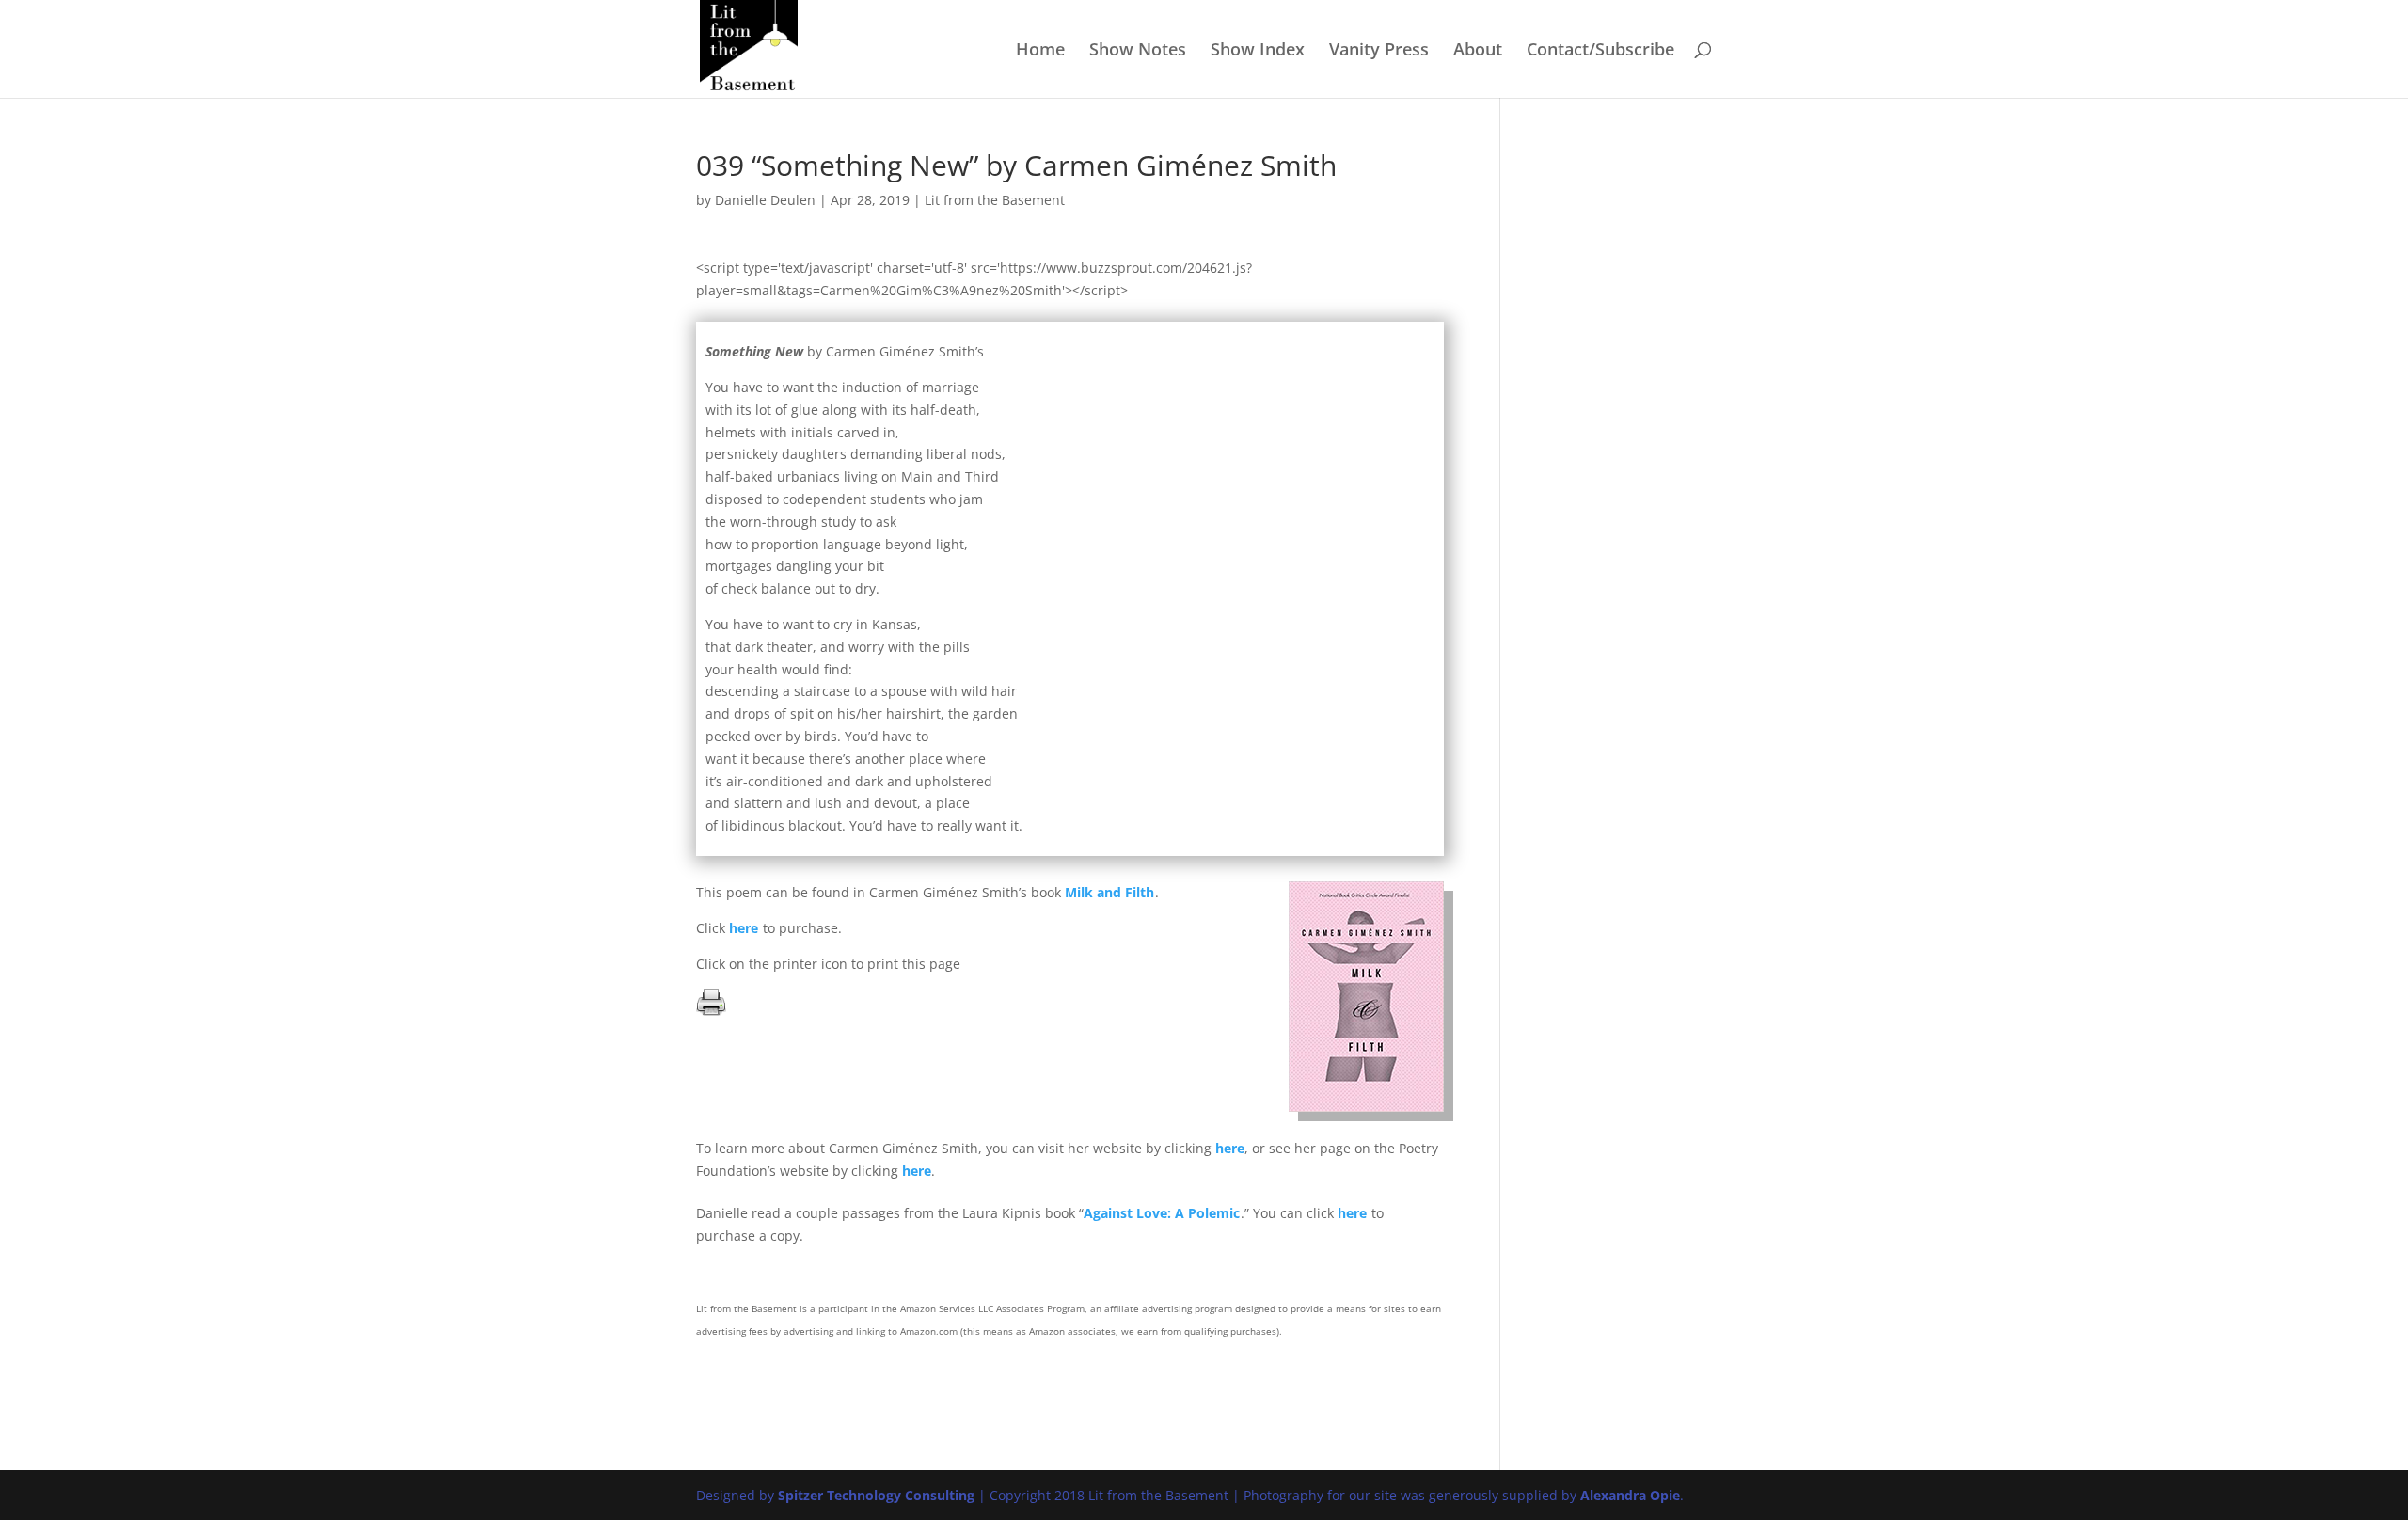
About (1478, 51)
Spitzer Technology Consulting (876, 1495)
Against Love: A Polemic (1162, 1213)
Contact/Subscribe (1600, 51)
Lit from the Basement (995, 200)
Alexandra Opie (1630, 1495)
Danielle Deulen (765, 200)
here (744, 928)
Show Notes (1138, 51)
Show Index (1258, 51)
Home (1040, 51)
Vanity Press (1379, 51)
